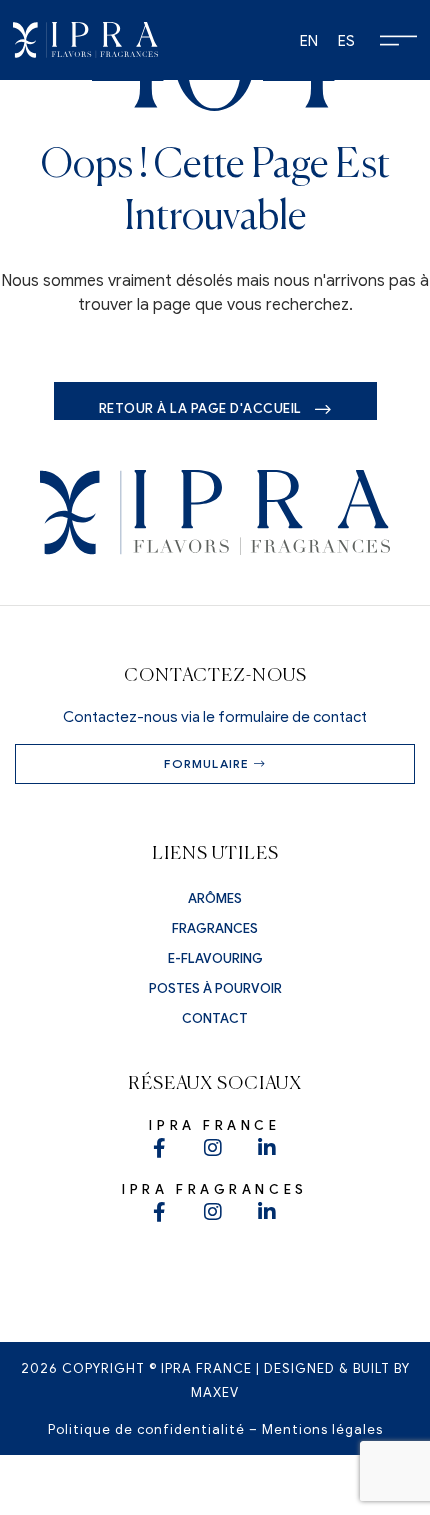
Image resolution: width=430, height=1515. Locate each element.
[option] (309, 41)
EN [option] (309, 41)
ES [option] (346, 41)
